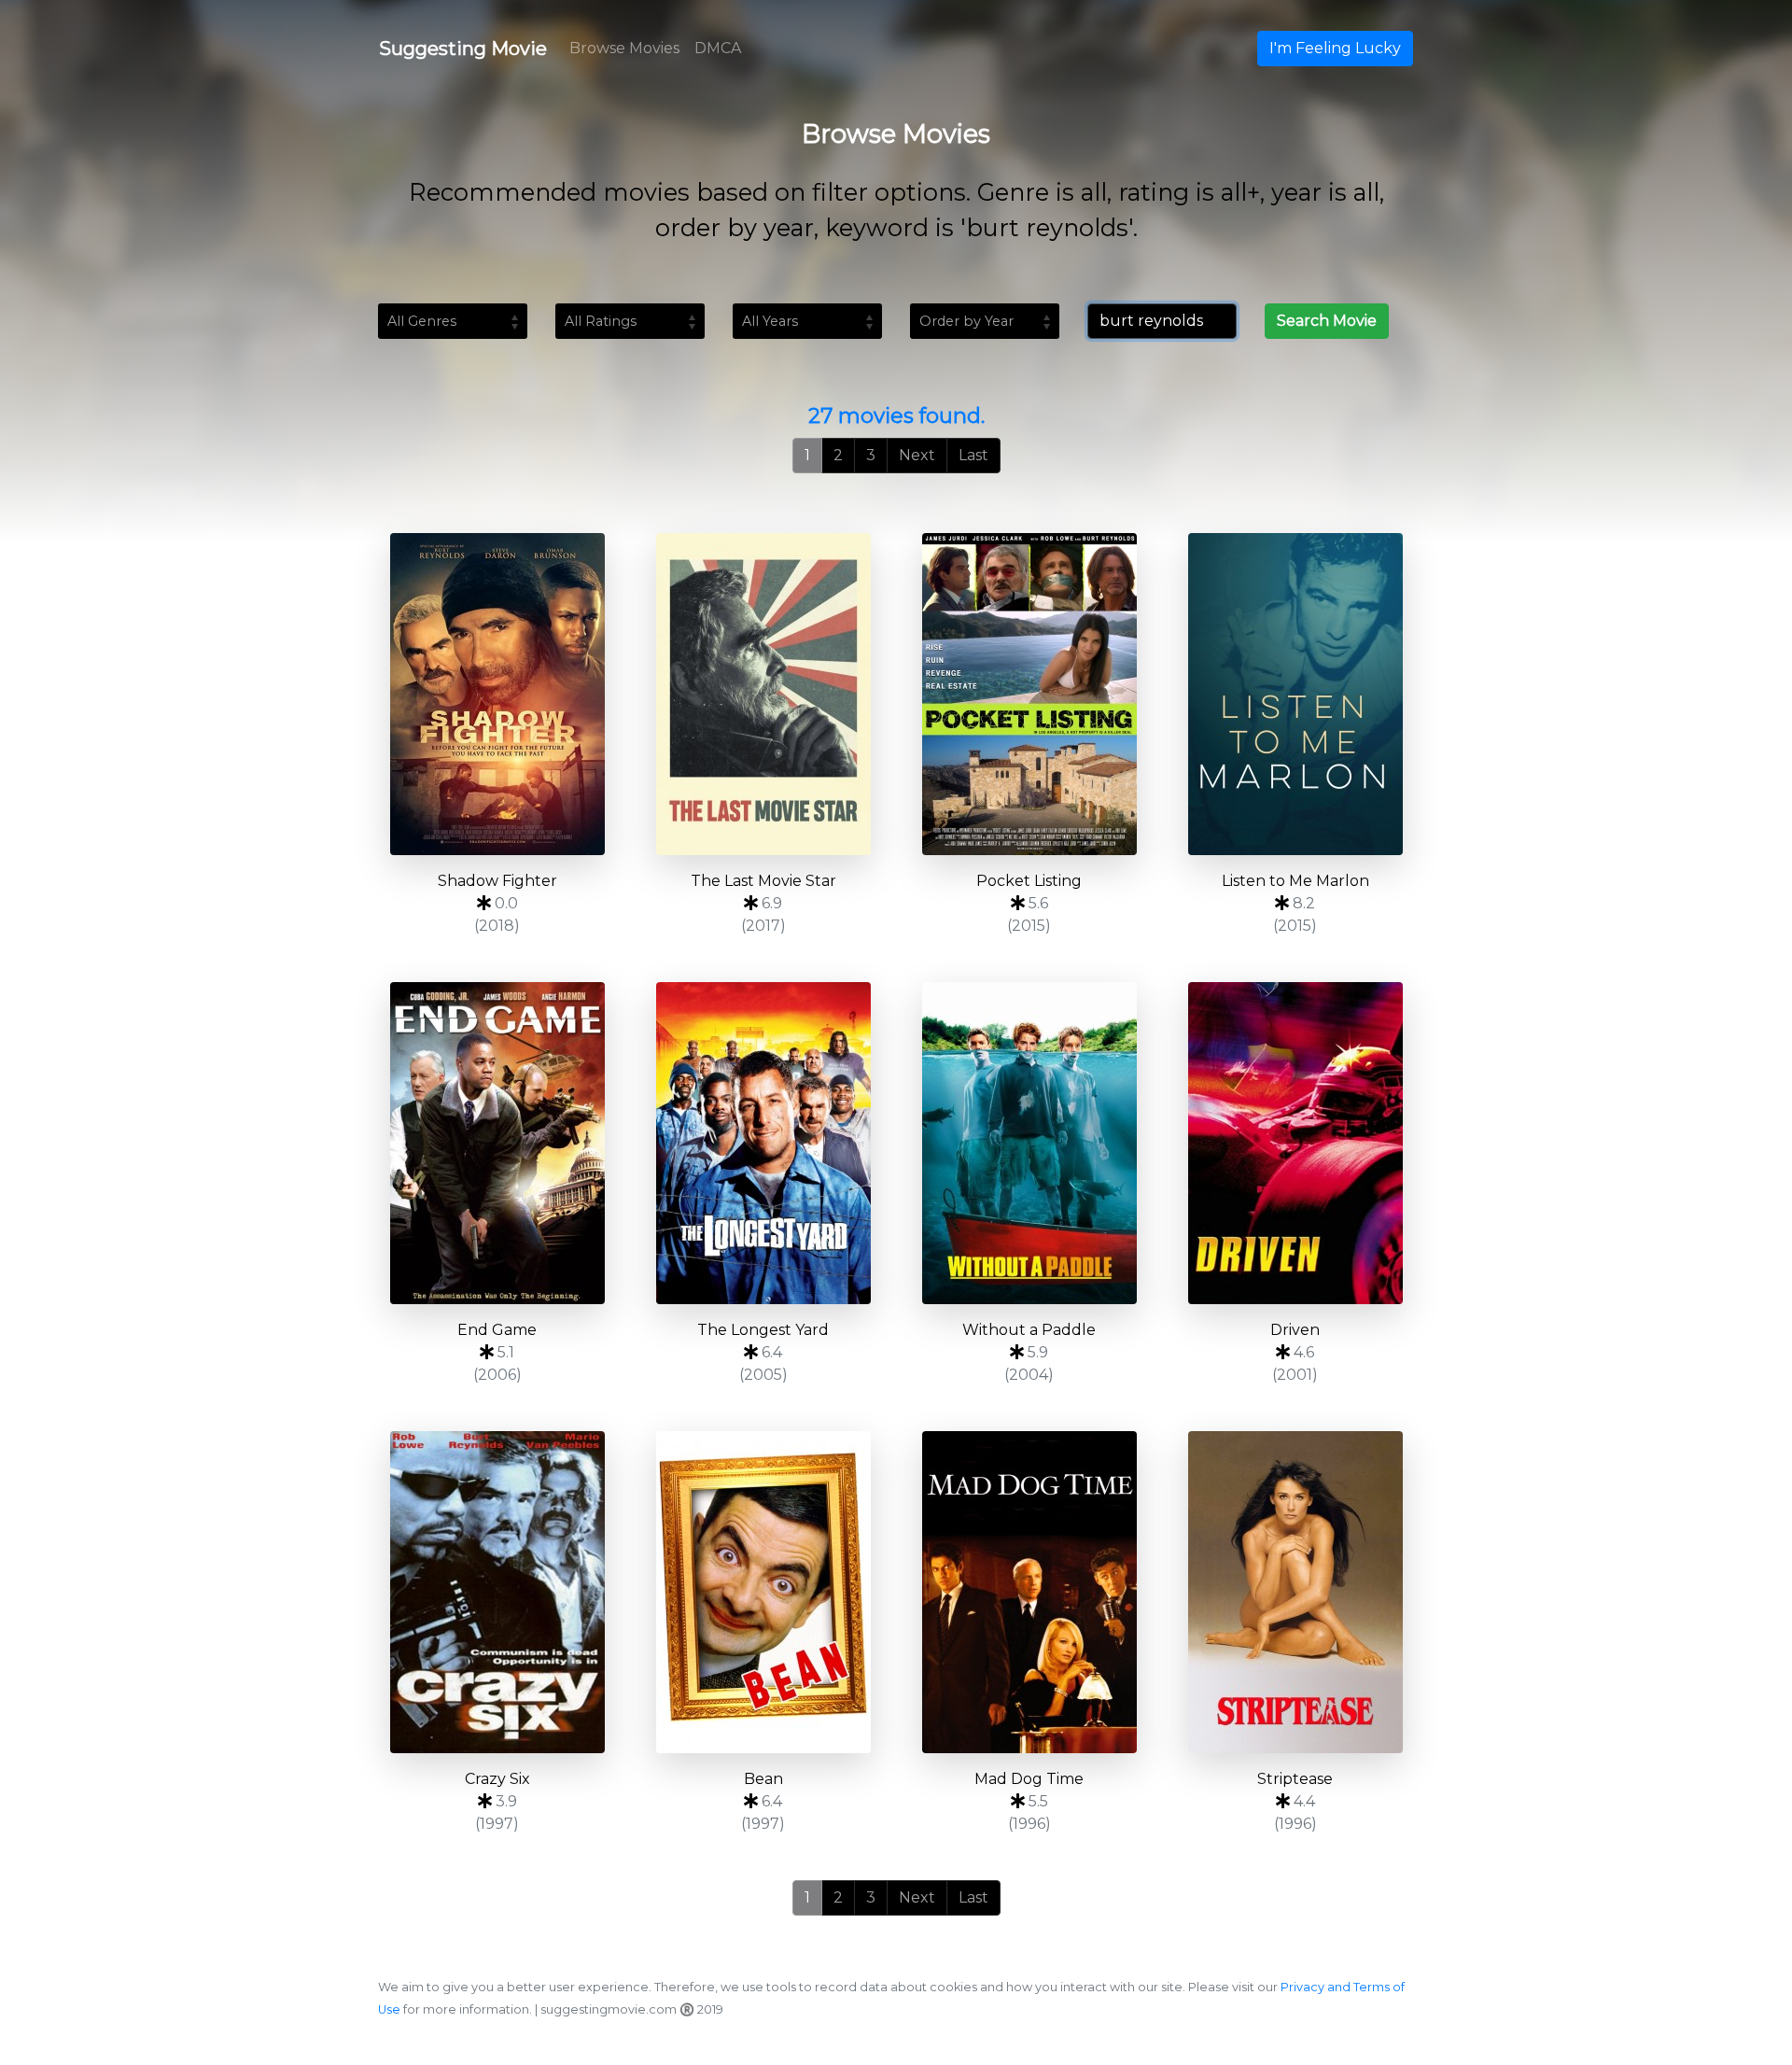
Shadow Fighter (497, 881)
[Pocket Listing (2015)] (1029, 694)
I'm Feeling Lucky (1335, 48)
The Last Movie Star (763, 881)
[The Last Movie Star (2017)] (763, 694)
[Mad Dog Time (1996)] (1029, 1592)
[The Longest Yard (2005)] (763, 1143)
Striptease (1295, 1779)
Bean (763, 1779)
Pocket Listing (1029, 881)
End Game (497, 1330)
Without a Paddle (1029, 1330)
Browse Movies (624, 48)
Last (973, 455)
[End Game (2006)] (497, 1143)
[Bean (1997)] (763, 1592)
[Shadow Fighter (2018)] (497, 694)
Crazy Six (497, 1779)
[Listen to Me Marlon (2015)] (1295, 694)
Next (917, 455)
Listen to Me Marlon (1295, 881)
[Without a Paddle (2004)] (1029, 1143)
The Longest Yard (763, 1330)
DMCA (718, 48)
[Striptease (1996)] (1295, 1592)
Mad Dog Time (1029, 1779)
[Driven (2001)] (1295, 1143)
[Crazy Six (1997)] (497, 1592)
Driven (1295, 1330)
